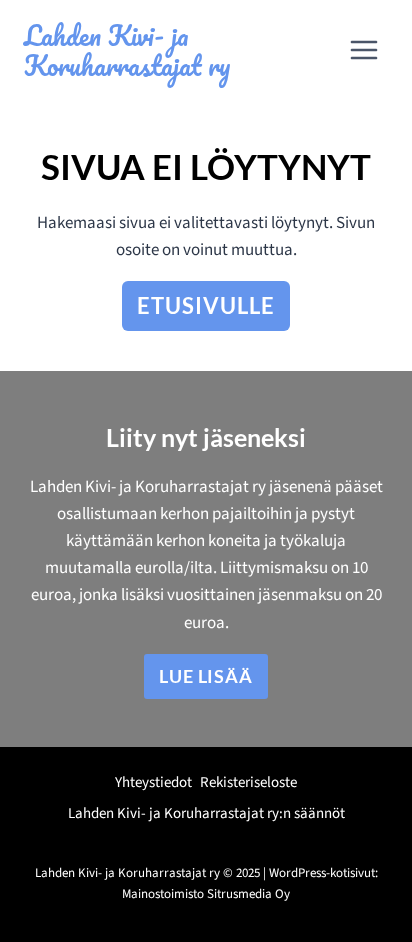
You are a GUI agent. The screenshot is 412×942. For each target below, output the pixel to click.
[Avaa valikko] (363, 49)
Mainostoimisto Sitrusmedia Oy (206, 894)
